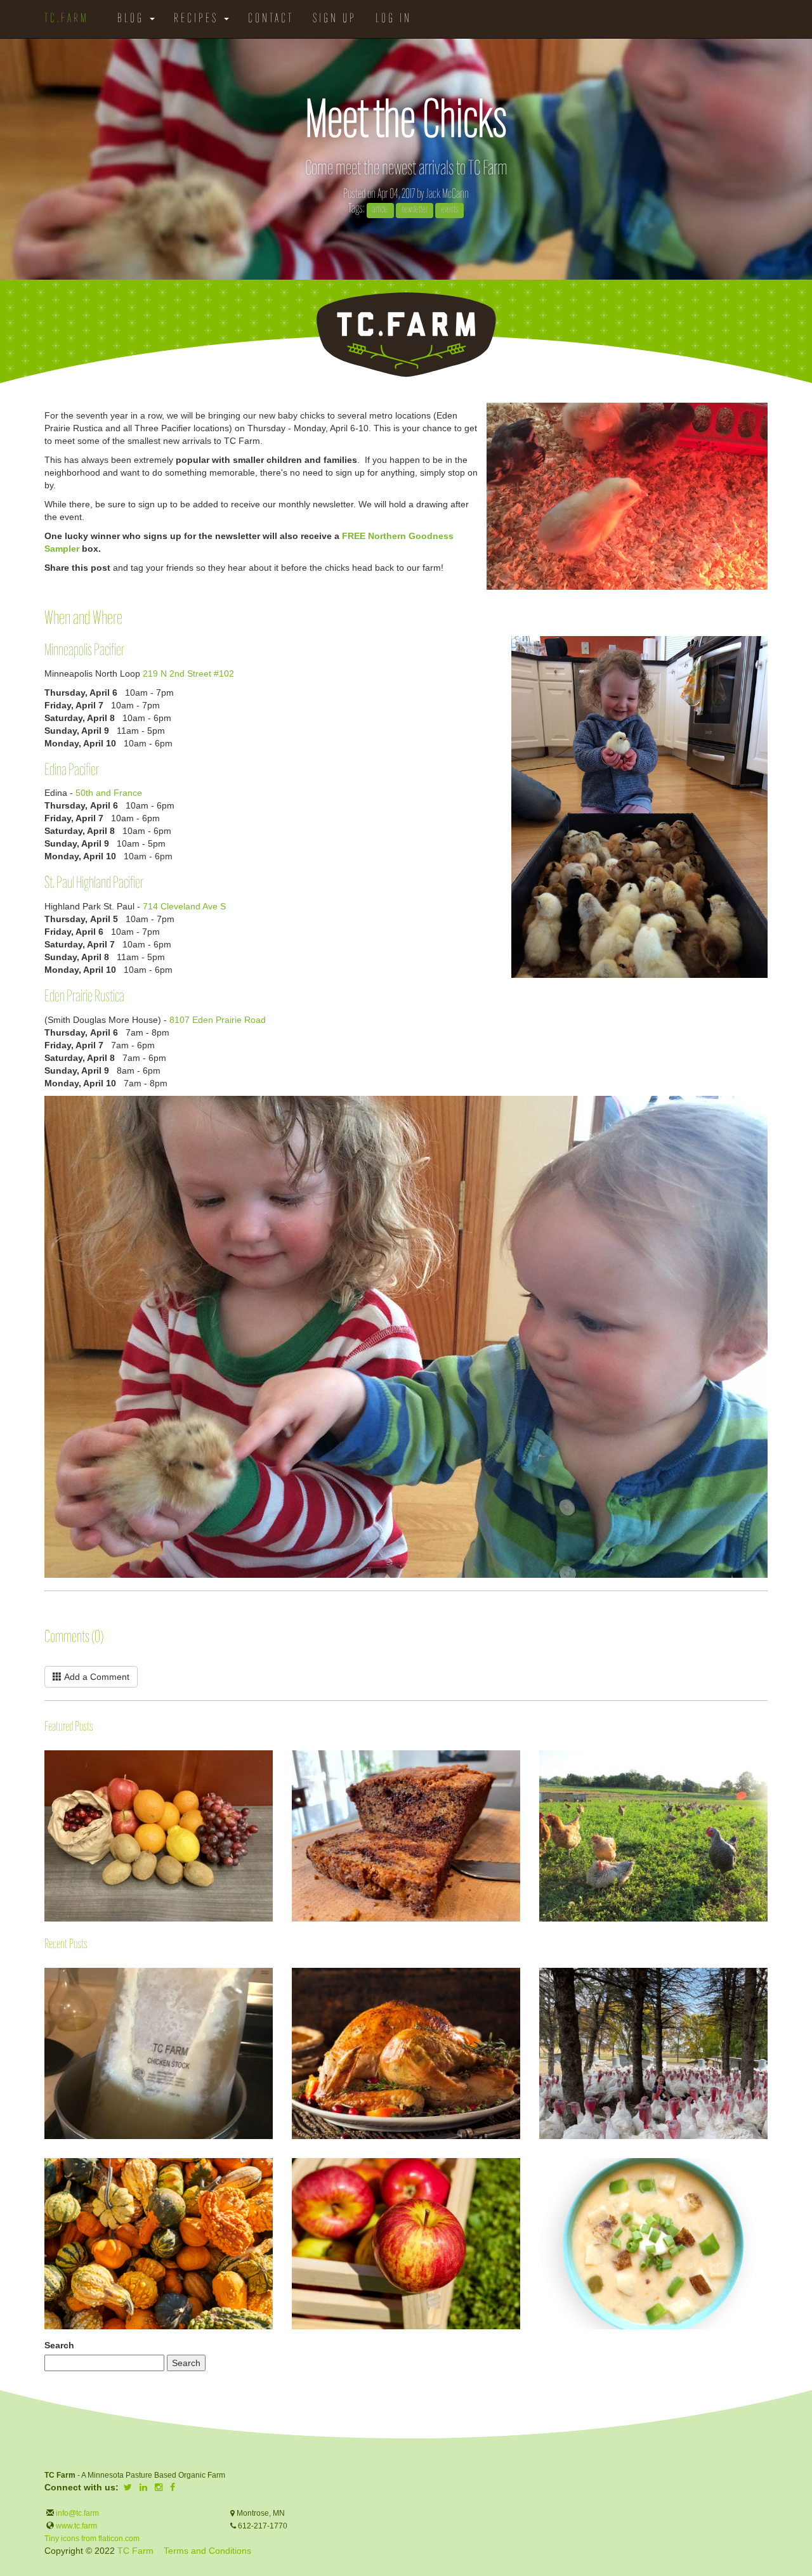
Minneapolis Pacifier (84, 651)
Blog (133, 19)
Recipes (198, 19)
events (450, 210)
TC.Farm (67, 19)
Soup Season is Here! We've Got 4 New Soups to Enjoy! (540, 2175)
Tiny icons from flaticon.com (92, 2539)
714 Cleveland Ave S (184, 906)
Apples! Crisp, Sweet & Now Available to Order (292, 2165)
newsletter (415, 210)
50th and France (109, 793)
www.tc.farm (76, 2526)
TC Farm (135, 2551)
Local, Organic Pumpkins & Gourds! (45, 2165)
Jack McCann (447, 194)
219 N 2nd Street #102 (188, 673)
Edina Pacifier (72, 771)
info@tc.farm (76, 2513)
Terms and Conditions (207, 2551)
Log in (394, 19)
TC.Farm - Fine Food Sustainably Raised (406, 335)
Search (59, 2345)
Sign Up (335, 19)
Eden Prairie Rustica (84, 997)
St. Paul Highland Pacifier (94, 884)
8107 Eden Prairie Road (218, 1020)
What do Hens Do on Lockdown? (540, 1787)
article (380, 210)
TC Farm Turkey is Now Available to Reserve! (540, 1975)
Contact (271, 19)
